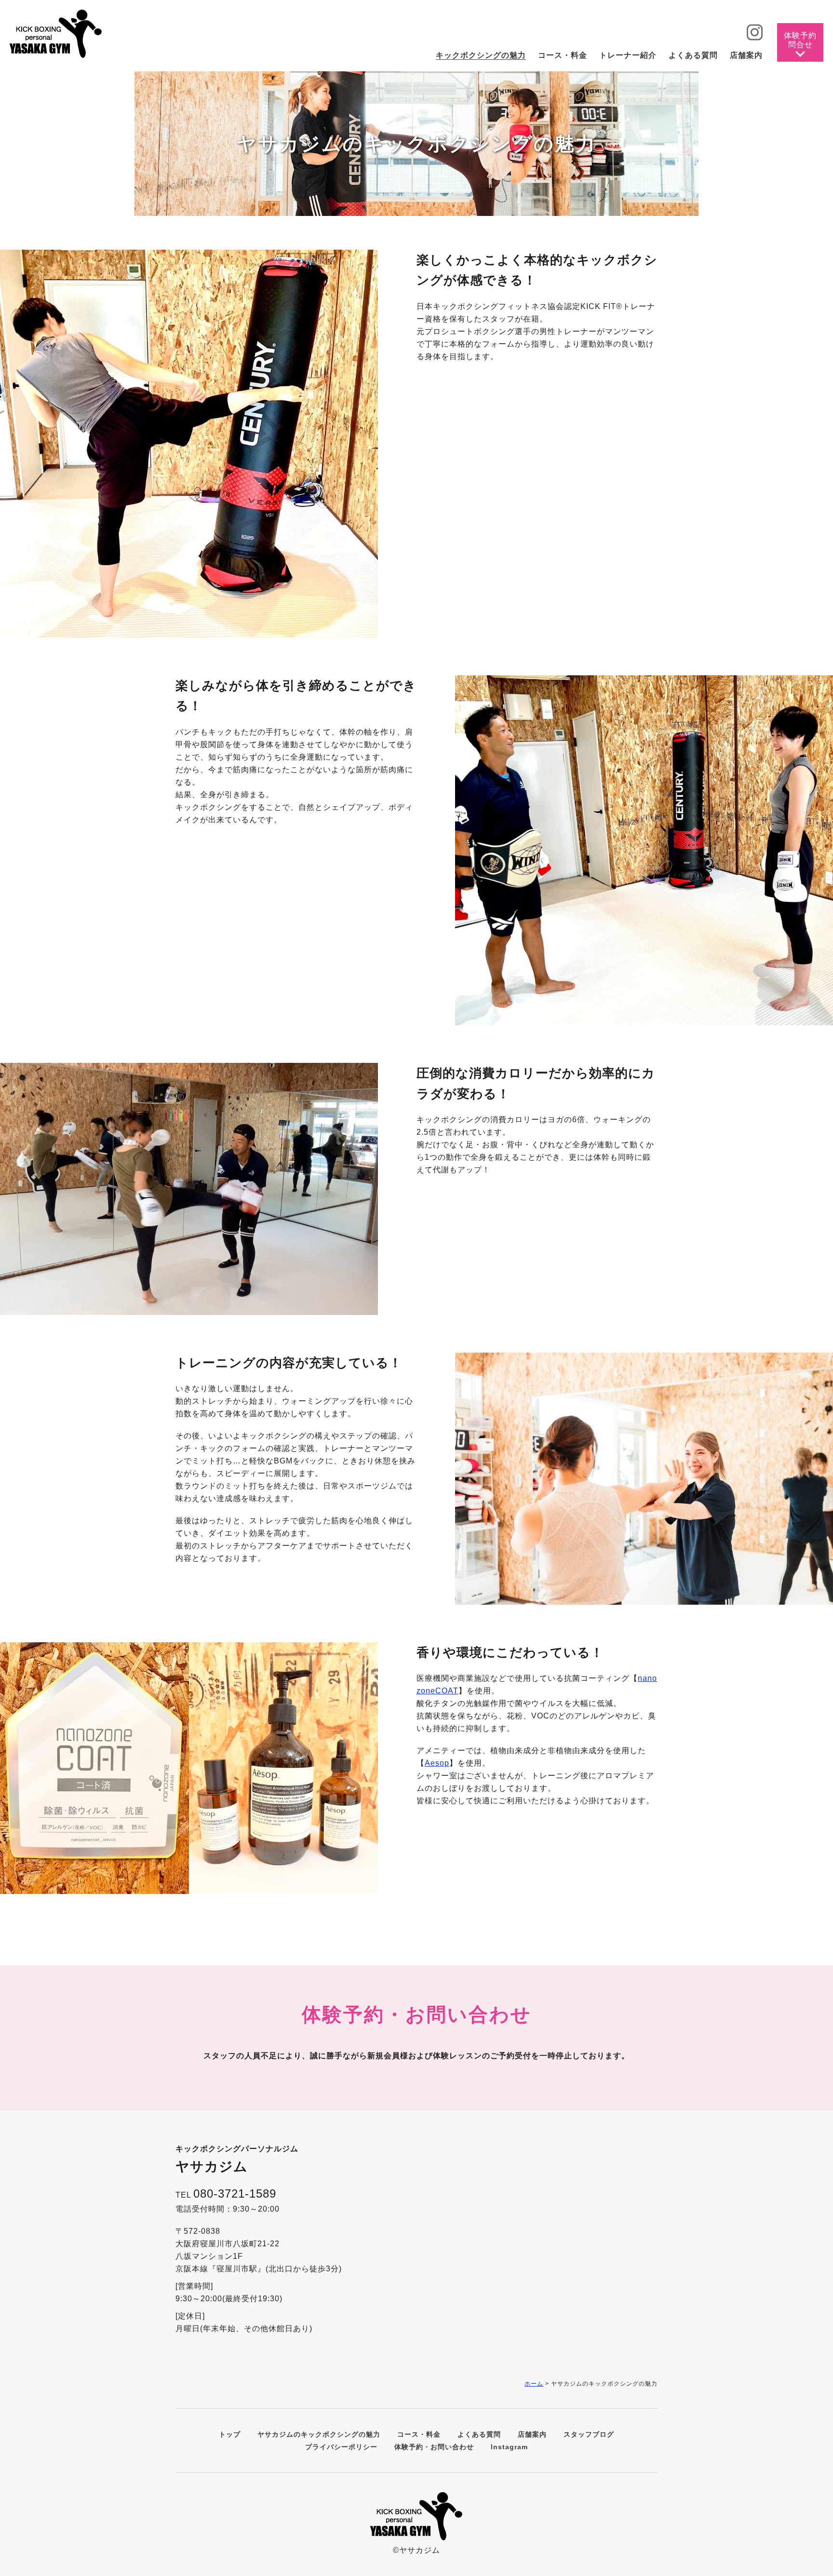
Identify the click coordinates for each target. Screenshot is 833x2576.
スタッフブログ (589, 2434)
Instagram (509, 2447)
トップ (230, 2434)
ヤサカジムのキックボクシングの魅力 (319, 2434)
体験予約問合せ (800, 40)
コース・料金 (419, 2434)
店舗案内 (532, 2434)
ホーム (534, 2384)
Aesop (437, 1763)
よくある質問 (479, 2434)
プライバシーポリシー (341, 2447)
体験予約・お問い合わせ (434, 2447)
